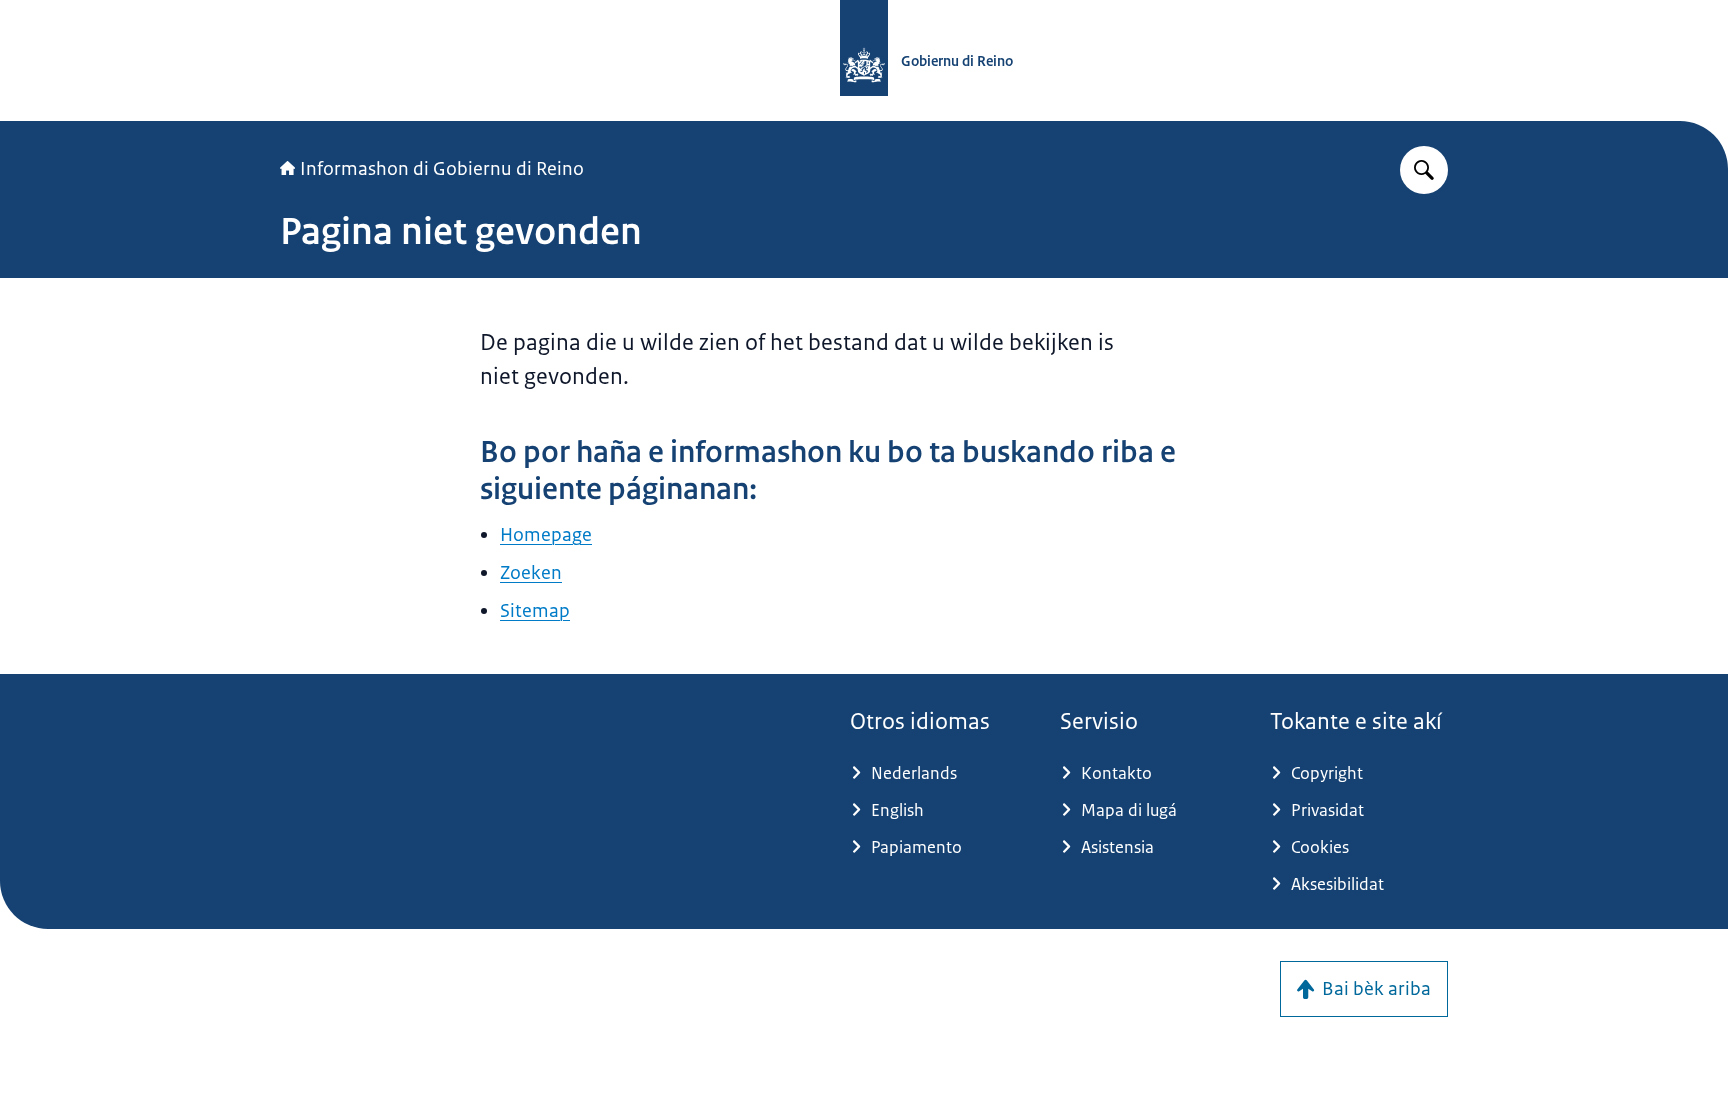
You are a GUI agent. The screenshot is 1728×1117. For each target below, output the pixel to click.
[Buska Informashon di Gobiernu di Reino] (1424, 170)
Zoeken (531, 573)
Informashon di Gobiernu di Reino (442, 169)
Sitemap (535, 611)
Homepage (546, 535)
